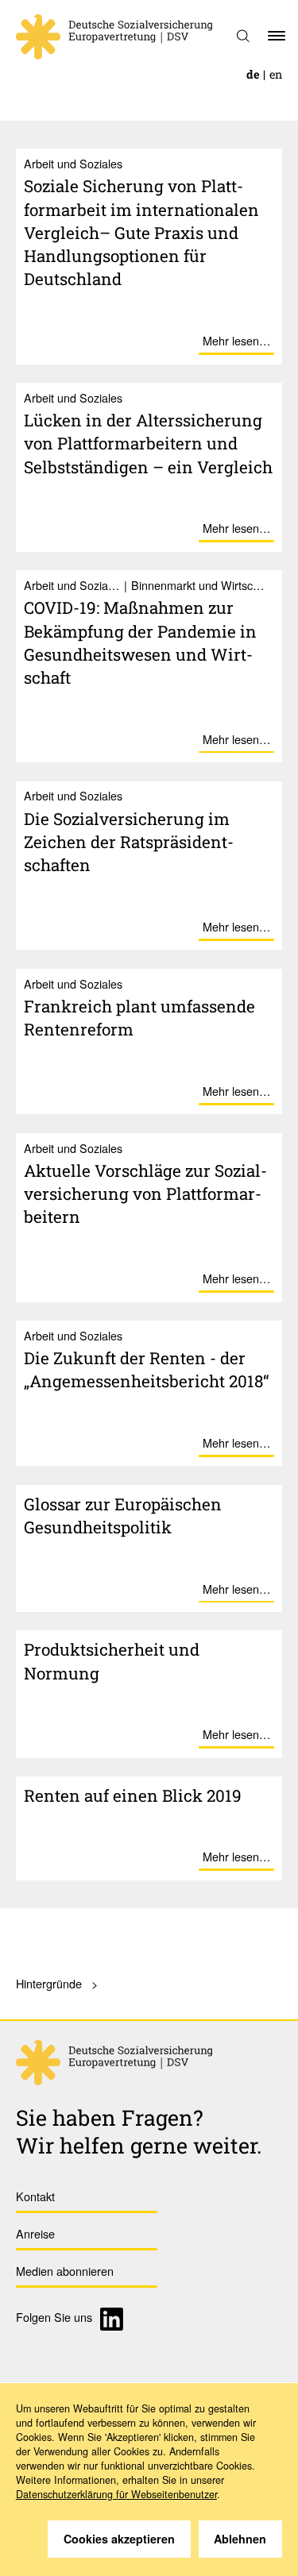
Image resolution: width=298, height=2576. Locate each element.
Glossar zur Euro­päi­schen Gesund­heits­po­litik (123, 1516)
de (253, 74)
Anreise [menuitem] (35, 2233)
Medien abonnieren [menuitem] (65, 2271)
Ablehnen (240, 2539)
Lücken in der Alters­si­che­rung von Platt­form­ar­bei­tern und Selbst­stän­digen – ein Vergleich (148, 443)
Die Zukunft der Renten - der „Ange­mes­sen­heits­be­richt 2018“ (147, 1369)
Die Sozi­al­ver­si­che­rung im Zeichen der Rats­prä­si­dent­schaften (129, 842)
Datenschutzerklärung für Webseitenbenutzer (116, 2494)
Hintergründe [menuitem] (49, 1983)
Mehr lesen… (236, 340)
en (276, 74)
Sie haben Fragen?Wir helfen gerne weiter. (139, 2131)
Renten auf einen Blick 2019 (133, 1795)
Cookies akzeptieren (119, 2539)
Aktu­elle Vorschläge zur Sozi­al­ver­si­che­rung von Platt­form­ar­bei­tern (145, 1194)
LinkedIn (114, 2319)
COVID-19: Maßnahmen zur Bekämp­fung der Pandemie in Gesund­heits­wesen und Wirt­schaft (140, 642)
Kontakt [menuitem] (35, 2196)
